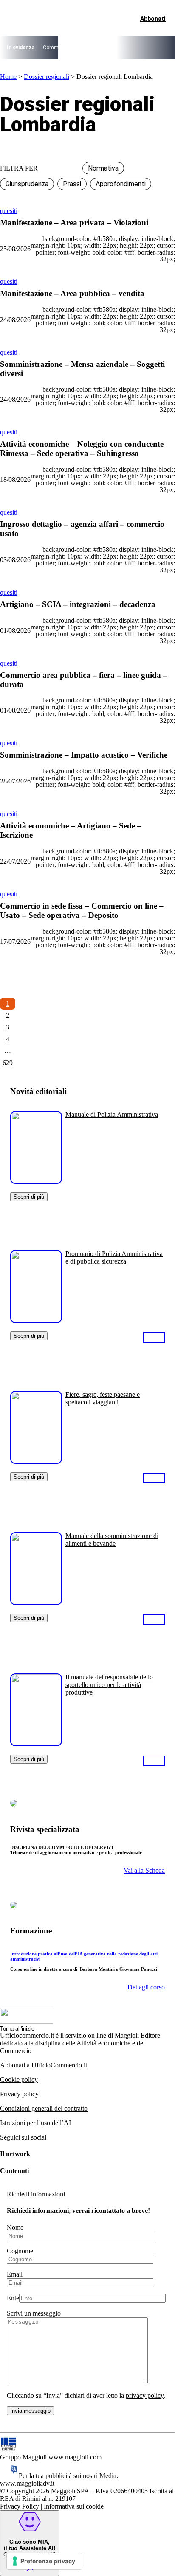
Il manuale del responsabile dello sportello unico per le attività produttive (109, 1685)
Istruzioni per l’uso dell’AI (35, 2123)
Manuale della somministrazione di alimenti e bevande (112, 1540)
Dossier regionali (47, 77)
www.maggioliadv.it (27, 2483)
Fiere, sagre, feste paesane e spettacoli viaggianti (103, 1398)
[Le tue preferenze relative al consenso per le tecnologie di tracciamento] (44, 2561)
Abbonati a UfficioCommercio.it (44, 2065)
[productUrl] (36, 1181)
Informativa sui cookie (74, 2506)
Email (15, 2274)
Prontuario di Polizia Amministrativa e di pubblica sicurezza (114, 1257)
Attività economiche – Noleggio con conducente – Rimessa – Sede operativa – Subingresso (85, 449)
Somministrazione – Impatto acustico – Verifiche (84, 755)
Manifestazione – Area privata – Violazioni (74, 222)
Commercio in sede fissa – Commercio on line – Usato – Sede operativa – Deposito (82, 910)
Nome (15, 2228)
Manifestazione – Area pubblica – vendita (72, 293)
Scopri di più (29, 1197)
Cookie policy (19, 2080)
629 (8, 1063)
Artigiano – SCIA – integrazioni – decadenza (78, 604)
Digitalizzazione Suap (143, 48)
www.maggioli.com (75, 2457)
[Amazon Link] (154, 1337)
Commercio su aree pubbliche (77, 48)
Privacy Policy (20, 2506)
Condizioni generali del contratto (44, 2108)
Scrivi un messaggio (34, 2313)
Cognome (20, 2251)
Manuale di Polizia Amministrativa (112, 1115)
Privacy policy (19, 2094)
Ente (13, 2298)
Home (8, 77)
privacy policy (145, 2396)
